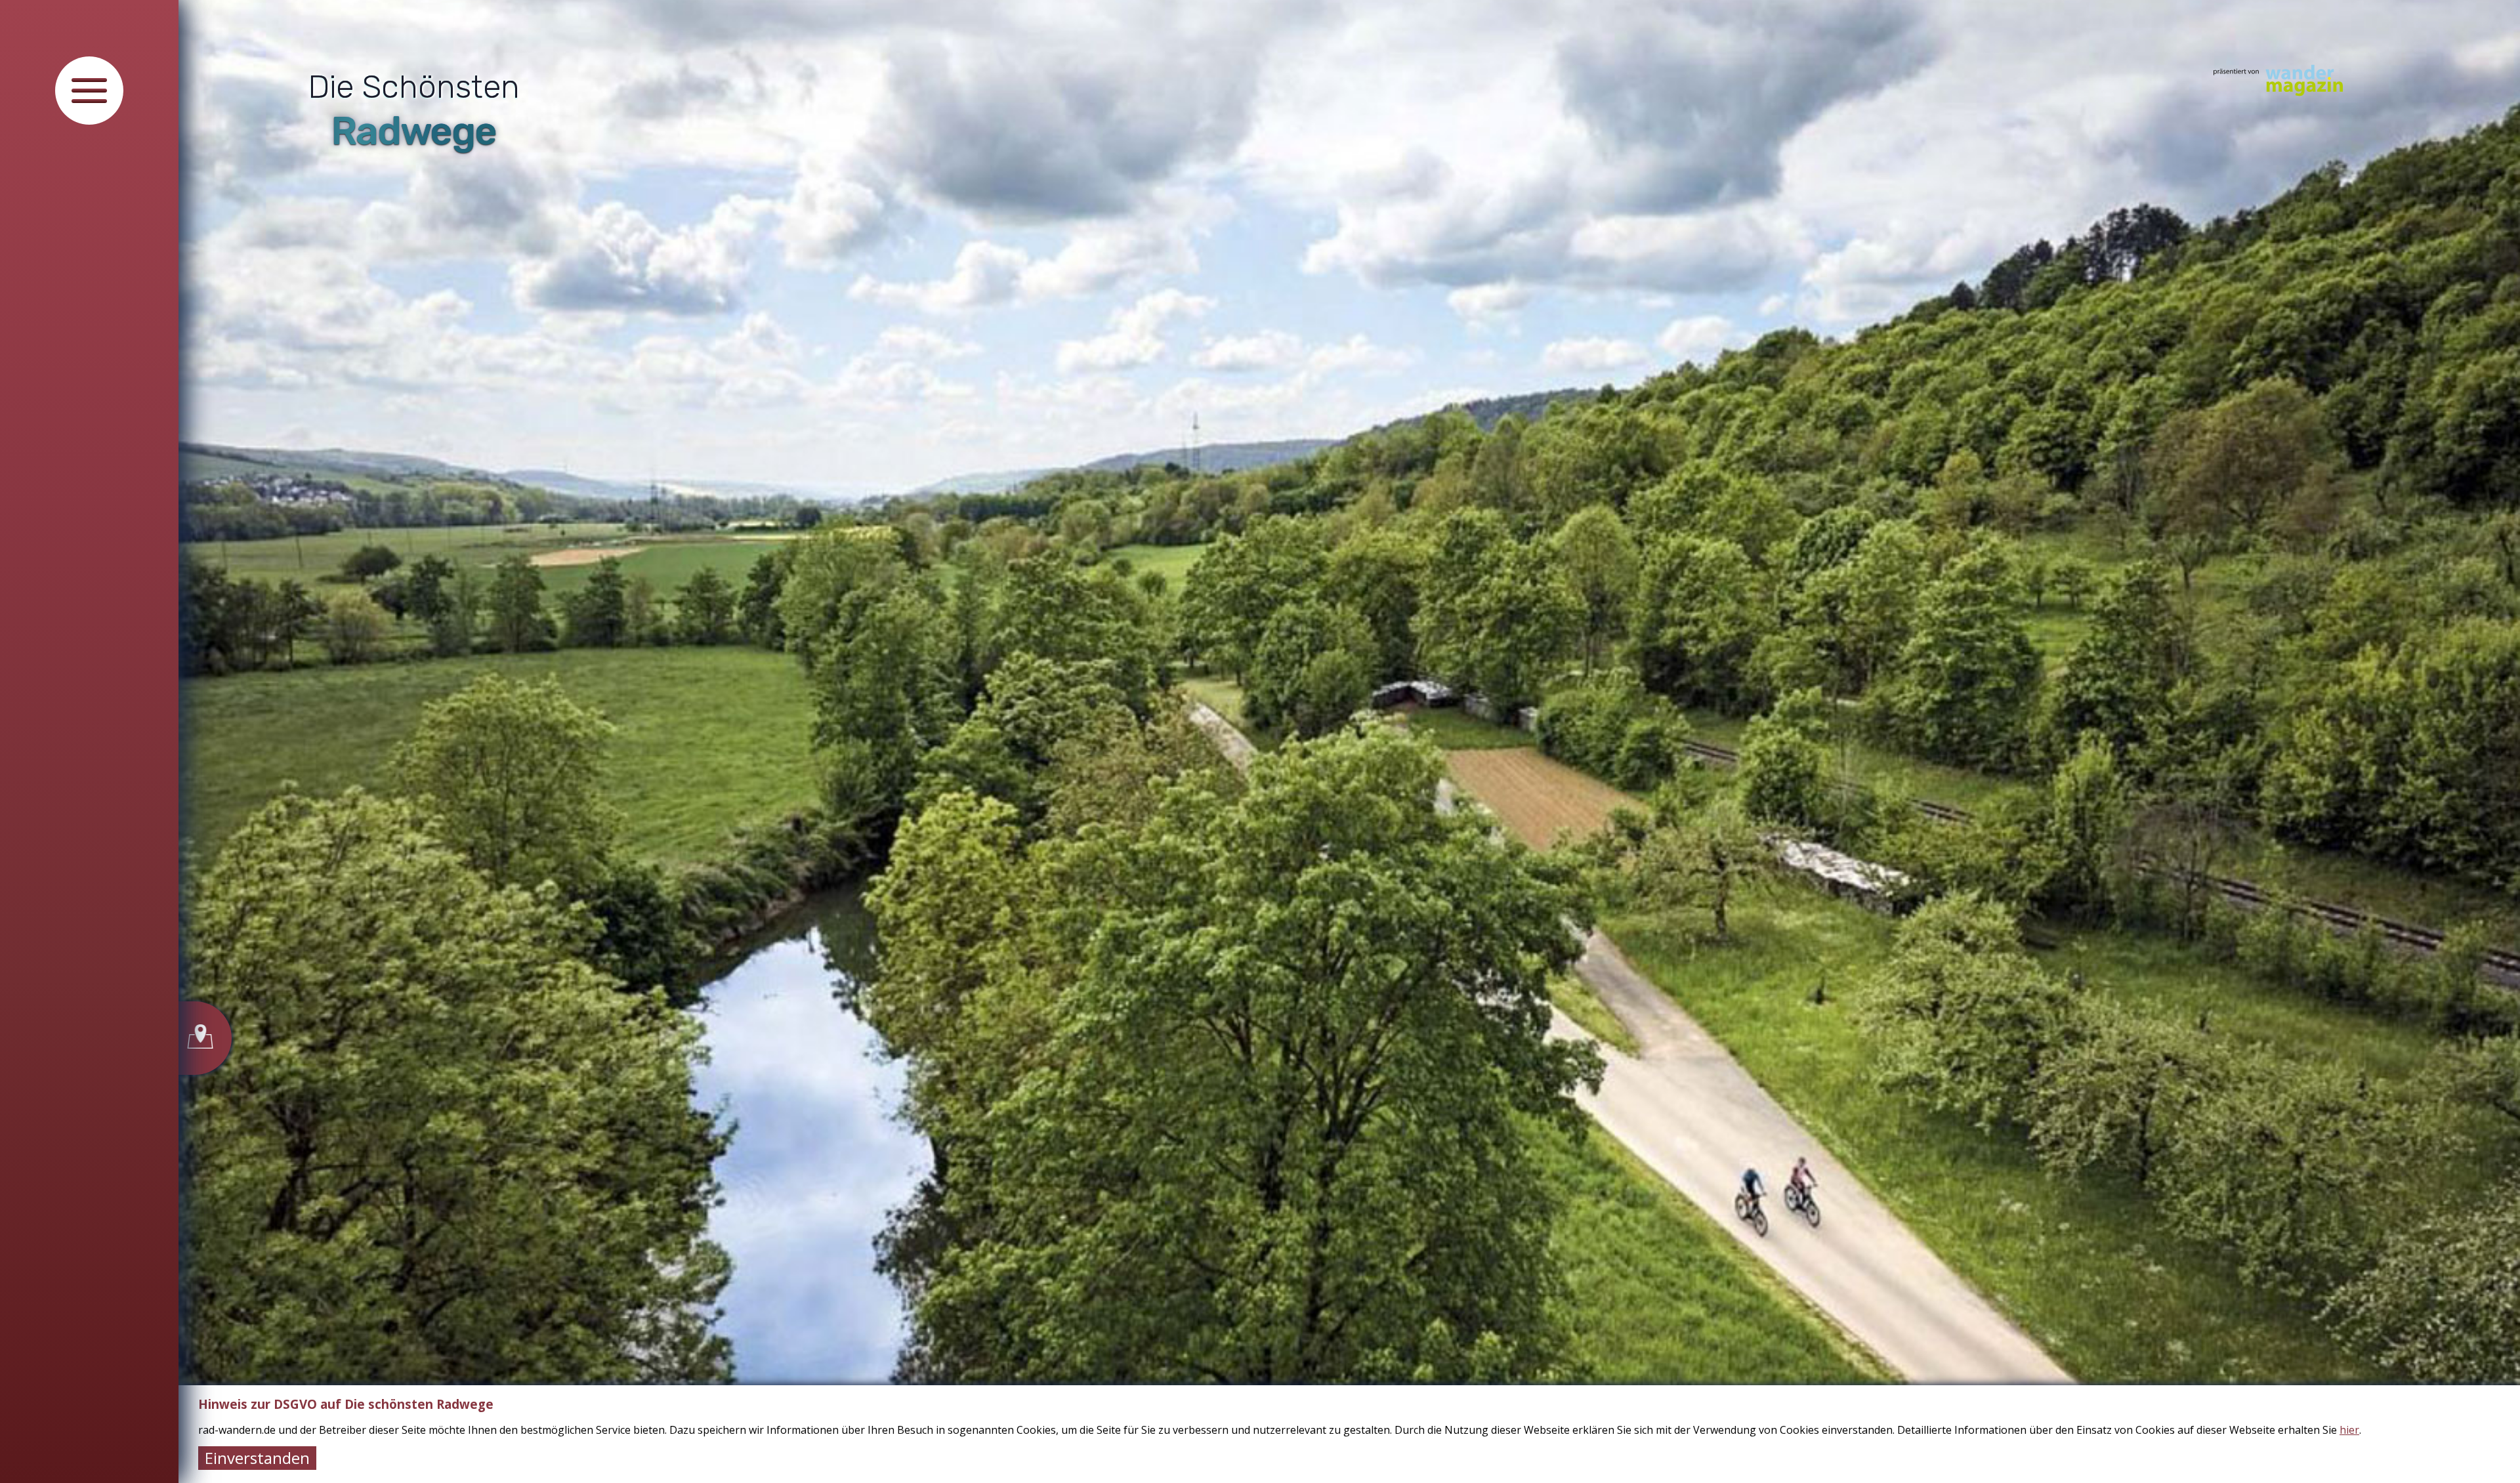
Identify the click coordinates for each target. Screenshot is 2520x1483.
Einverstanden (257, 1458)
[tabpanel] (1349, 741)
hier (2349, 1430)
